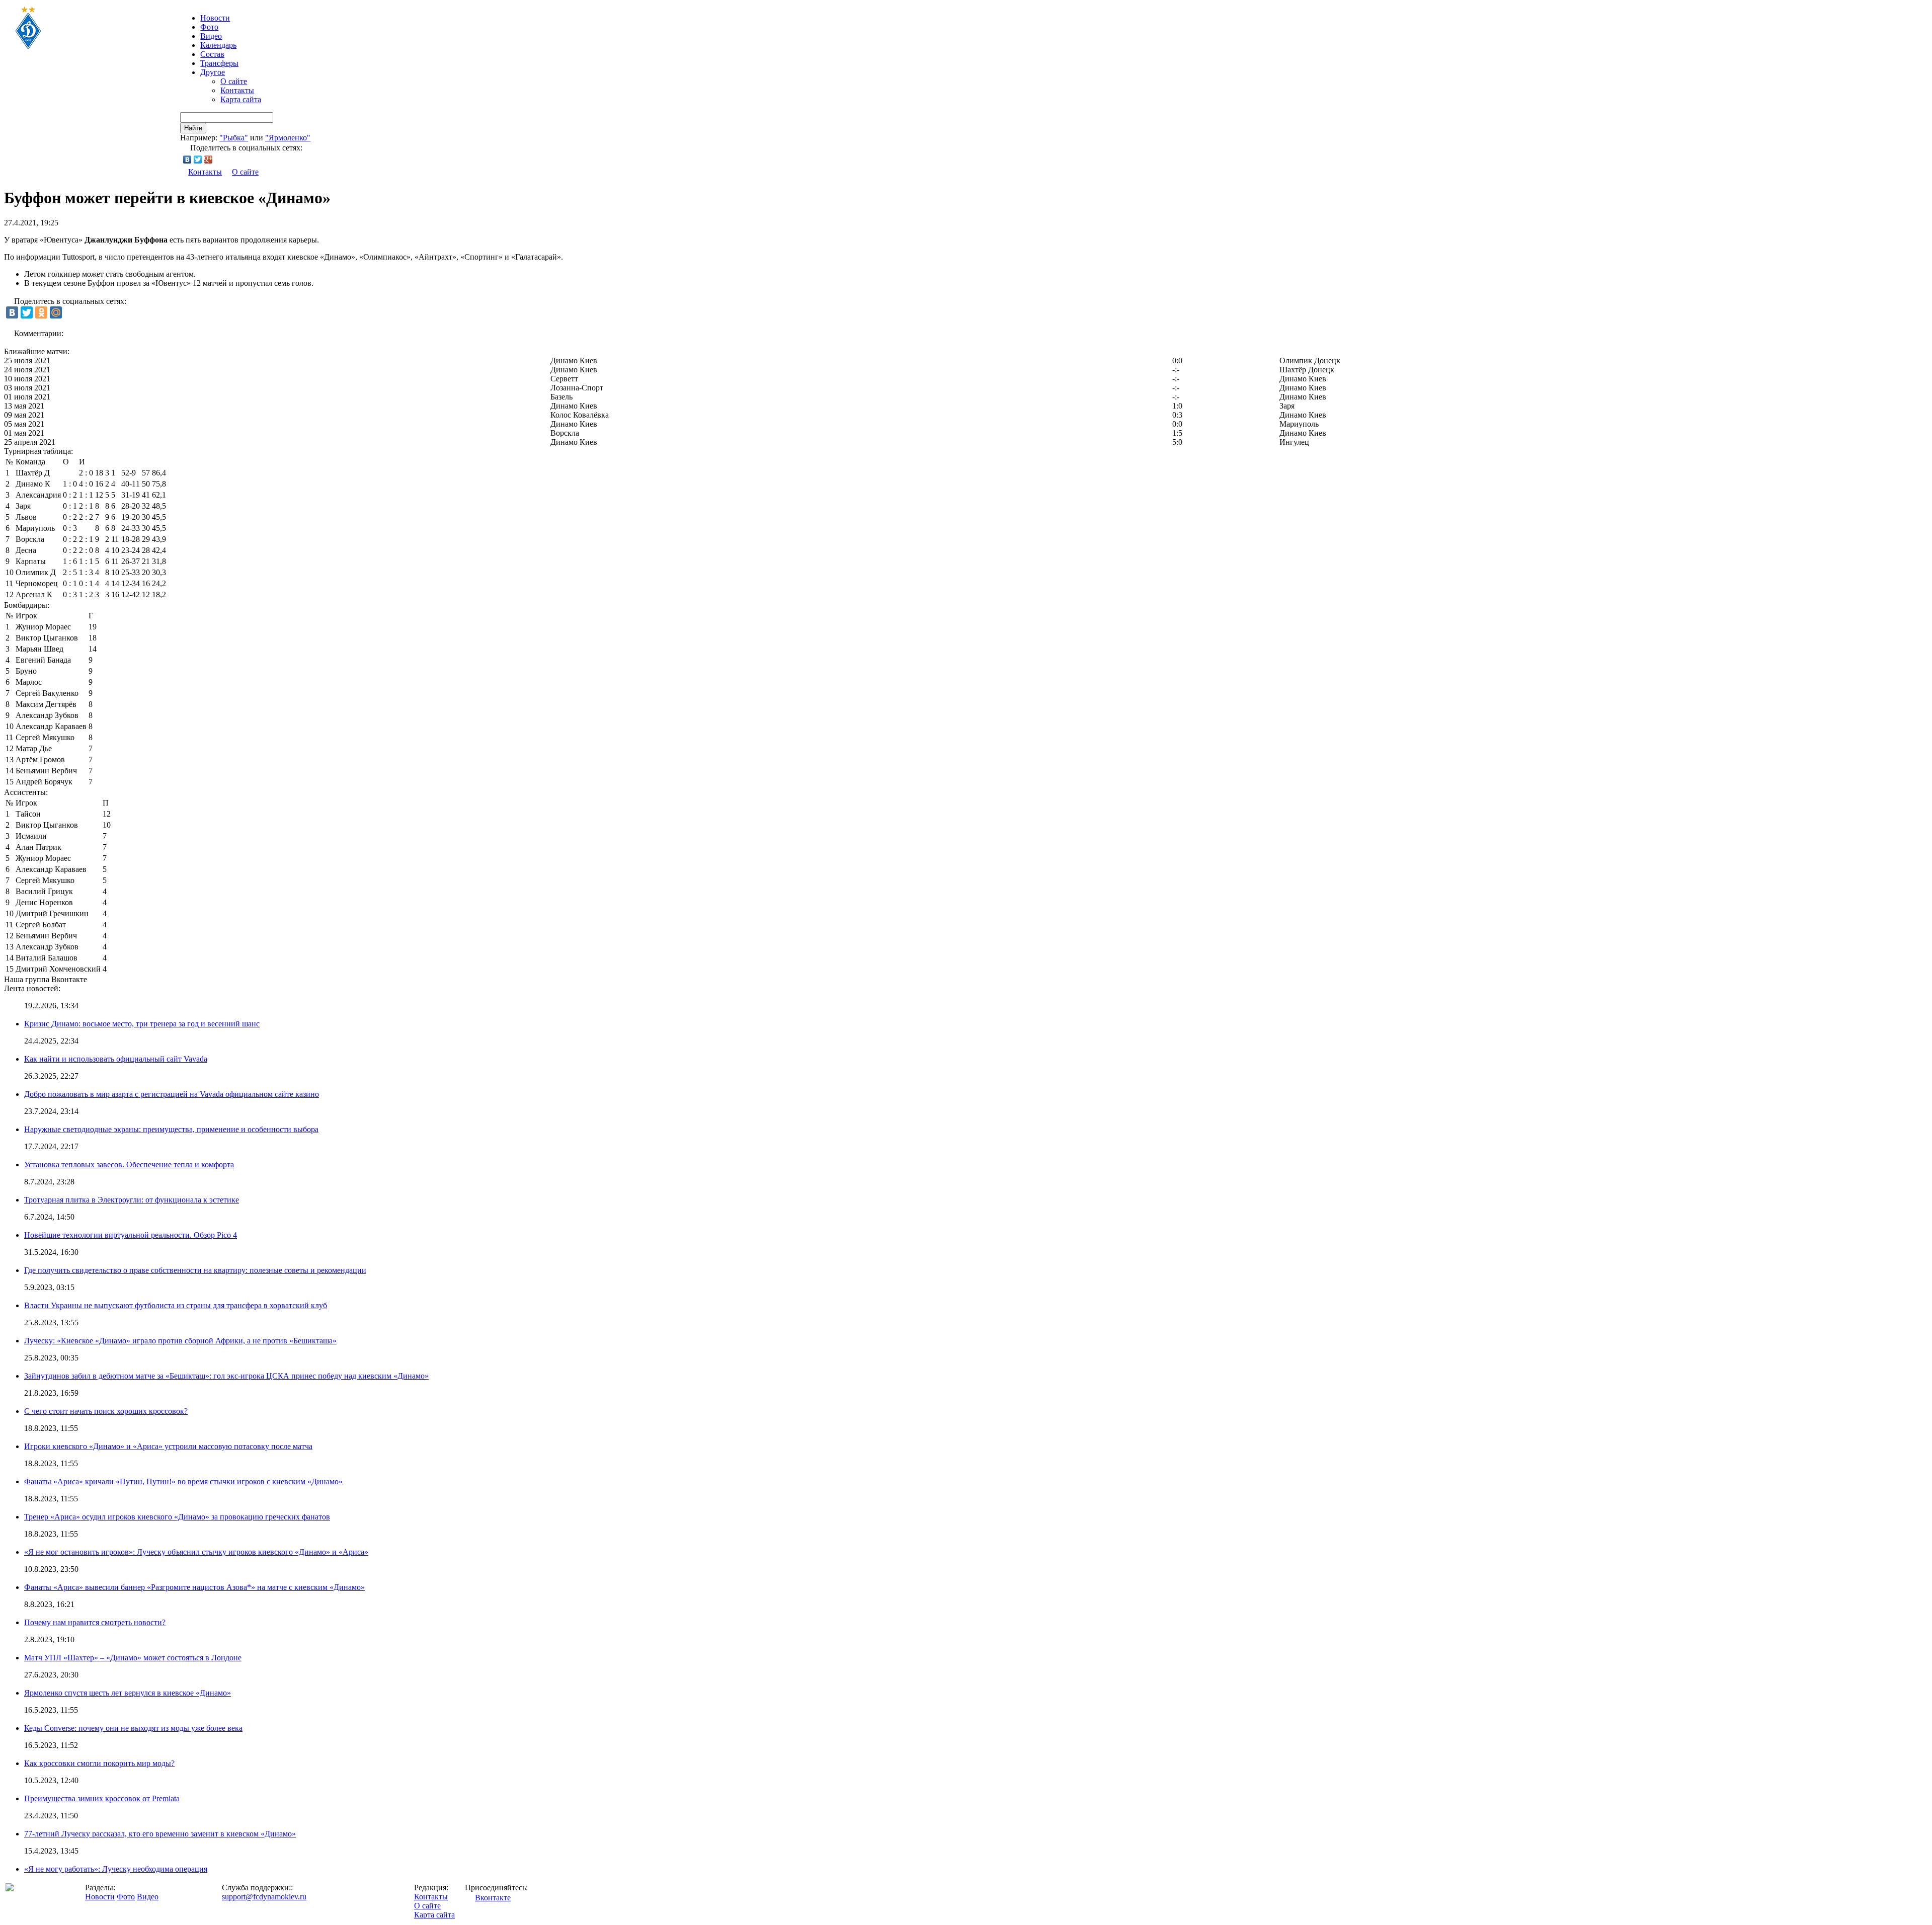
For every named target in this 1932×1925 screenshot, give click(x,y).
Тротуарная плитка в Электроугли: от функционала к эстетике (132, 1200)
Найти (193, 128)
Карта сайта (241, 99)
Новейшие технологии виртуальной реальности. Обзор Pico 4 (131, 1235)
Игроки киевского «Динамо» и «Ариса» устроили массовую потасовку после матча (168, 1446)
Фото (209, 27)
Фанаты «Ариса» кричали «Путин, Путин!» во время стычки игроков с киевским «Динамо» (183, 1481)
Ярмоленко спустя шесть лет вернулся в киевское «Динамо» (128, 1693)
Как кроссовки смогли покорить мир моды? (99, 1763)
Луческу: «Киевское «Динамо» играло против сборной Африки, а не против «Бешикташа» (180, 1341)
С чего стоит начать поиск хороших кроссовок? (106, 1411)
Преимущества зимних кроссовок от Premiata (102, 1798)
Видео (211, 36)
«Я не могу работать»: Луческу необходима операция (116, 1869)
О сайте (234, 81)
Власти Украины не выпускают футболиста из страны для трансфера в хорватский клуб (176, 1305)
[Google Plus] (209, 159)
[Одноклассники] (41, 312)
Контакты (237, 90)
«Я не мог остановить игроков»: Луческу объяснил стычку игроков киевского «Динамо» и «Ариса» (196, 1552)
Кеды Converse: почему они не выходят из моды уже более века (133, 1728)
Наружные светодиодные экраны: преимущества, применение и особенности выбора (171, 1129)
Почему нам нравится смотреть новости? (95, 1622)
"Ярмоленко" (288, 138)
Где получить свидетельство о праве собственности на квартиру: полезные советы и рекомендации (195, 1270)
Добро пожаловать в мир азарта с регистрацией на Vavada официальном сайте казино (172, 1094)
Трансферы (219, 63)
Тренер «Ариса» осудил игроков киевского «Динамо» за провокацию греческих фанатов (177, 1517)
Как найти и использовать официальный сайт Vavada (116, 1059)
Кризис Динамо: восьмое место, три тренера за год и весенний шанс (142, 1024)
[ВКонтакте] (187, 159)
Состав (212, 54)
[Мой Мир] (56, 312)
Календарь (218, 45)
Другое (213, 72)
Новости (100, 1897)
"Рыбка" (234, 138)
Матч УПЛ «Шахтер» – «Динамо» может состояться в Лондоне (133, 1658)
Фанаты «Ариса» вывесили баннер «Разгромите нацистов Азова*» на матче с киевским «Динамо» (194, 1587)
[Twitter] (198, 159)
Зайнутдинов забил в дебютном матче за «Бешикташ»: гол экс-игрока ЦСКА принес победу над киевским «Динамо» (226, 1376)
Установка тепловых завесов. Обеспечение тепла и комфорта (129, 1165)
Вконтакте (493, 1898)
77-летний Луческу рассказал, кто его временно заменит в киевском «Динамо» (160, 1834)
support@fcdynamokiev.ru (264, 1897)
